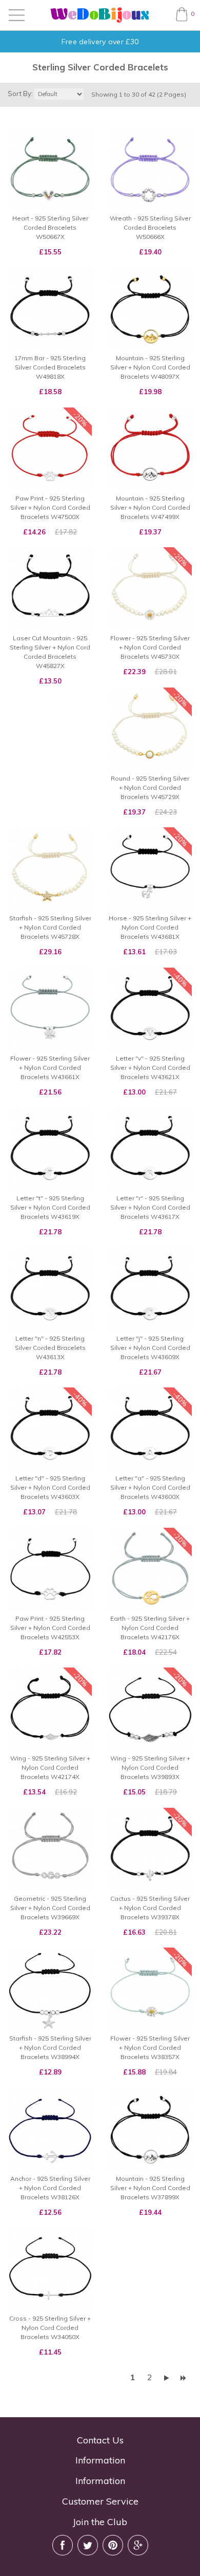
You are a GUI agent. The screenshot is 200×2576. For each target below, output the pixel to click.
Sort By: (20, 94)
